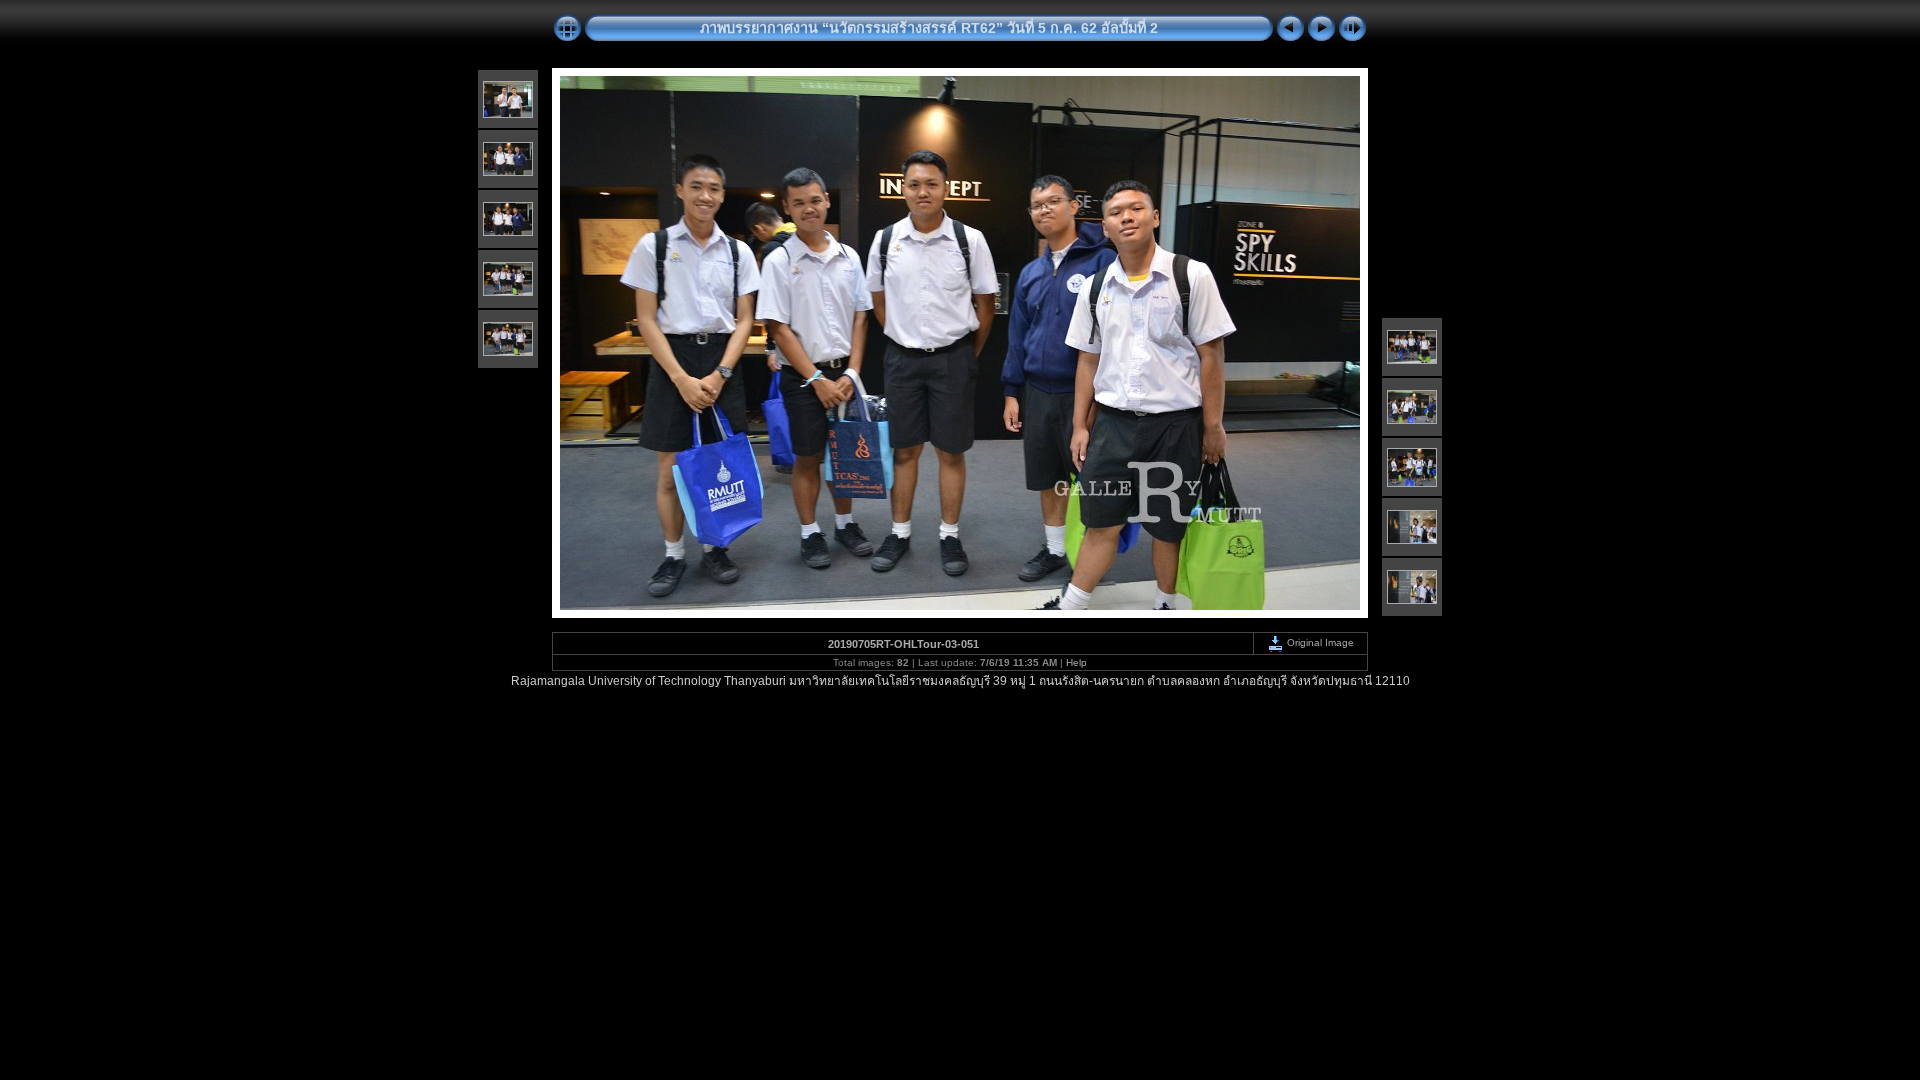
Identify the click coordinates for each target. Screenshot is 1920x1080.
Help (1076, 662)
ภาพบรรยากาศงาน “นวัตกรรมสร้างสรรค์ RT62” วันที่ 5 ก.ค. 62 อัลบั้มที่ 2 (929, 28)
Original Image (1319, 642)
